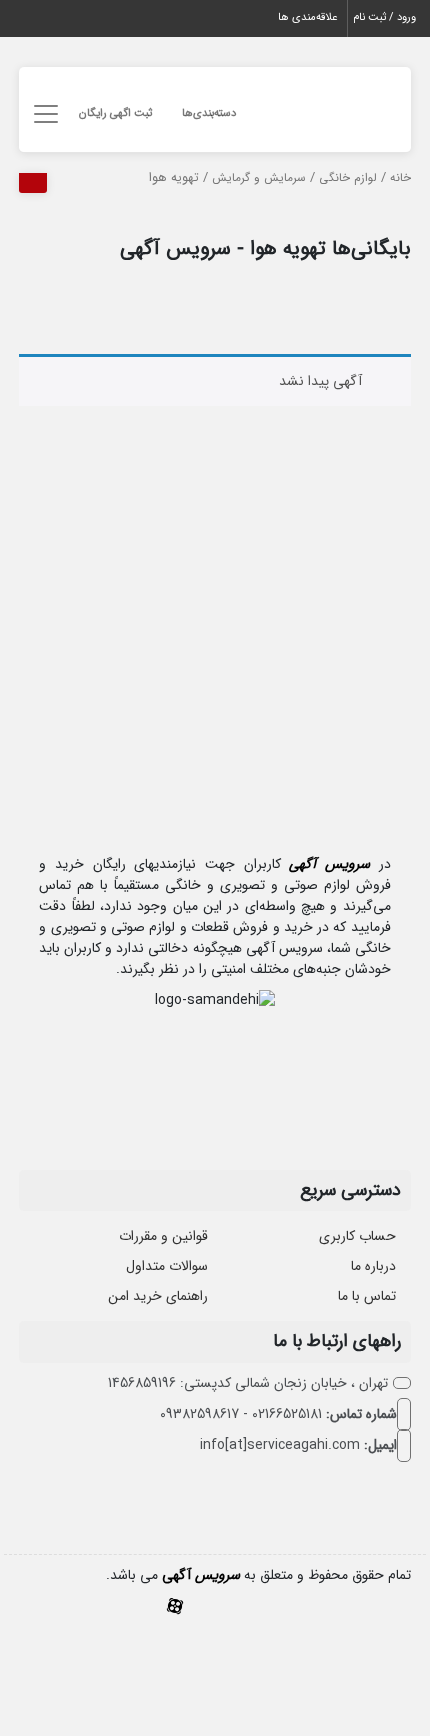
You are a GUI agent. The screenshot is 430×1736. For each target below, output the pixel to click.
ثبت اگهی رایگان (115, 113)
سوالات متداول (167, 1266)
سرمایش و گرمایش (259, 178)
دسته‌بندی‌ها (209, 113)
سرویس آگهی (329, 864)
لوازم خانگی (348, 178)
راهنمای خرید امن (158, 1296)
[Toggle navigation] (42, 114)
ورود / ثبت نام (384, 17)
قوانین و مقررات (163, 1236)
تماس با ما (367, 1296)
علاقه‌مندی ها (307, 17)
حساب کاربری (357, 1236)
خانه (400, 178)
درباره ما (373, 1266)
